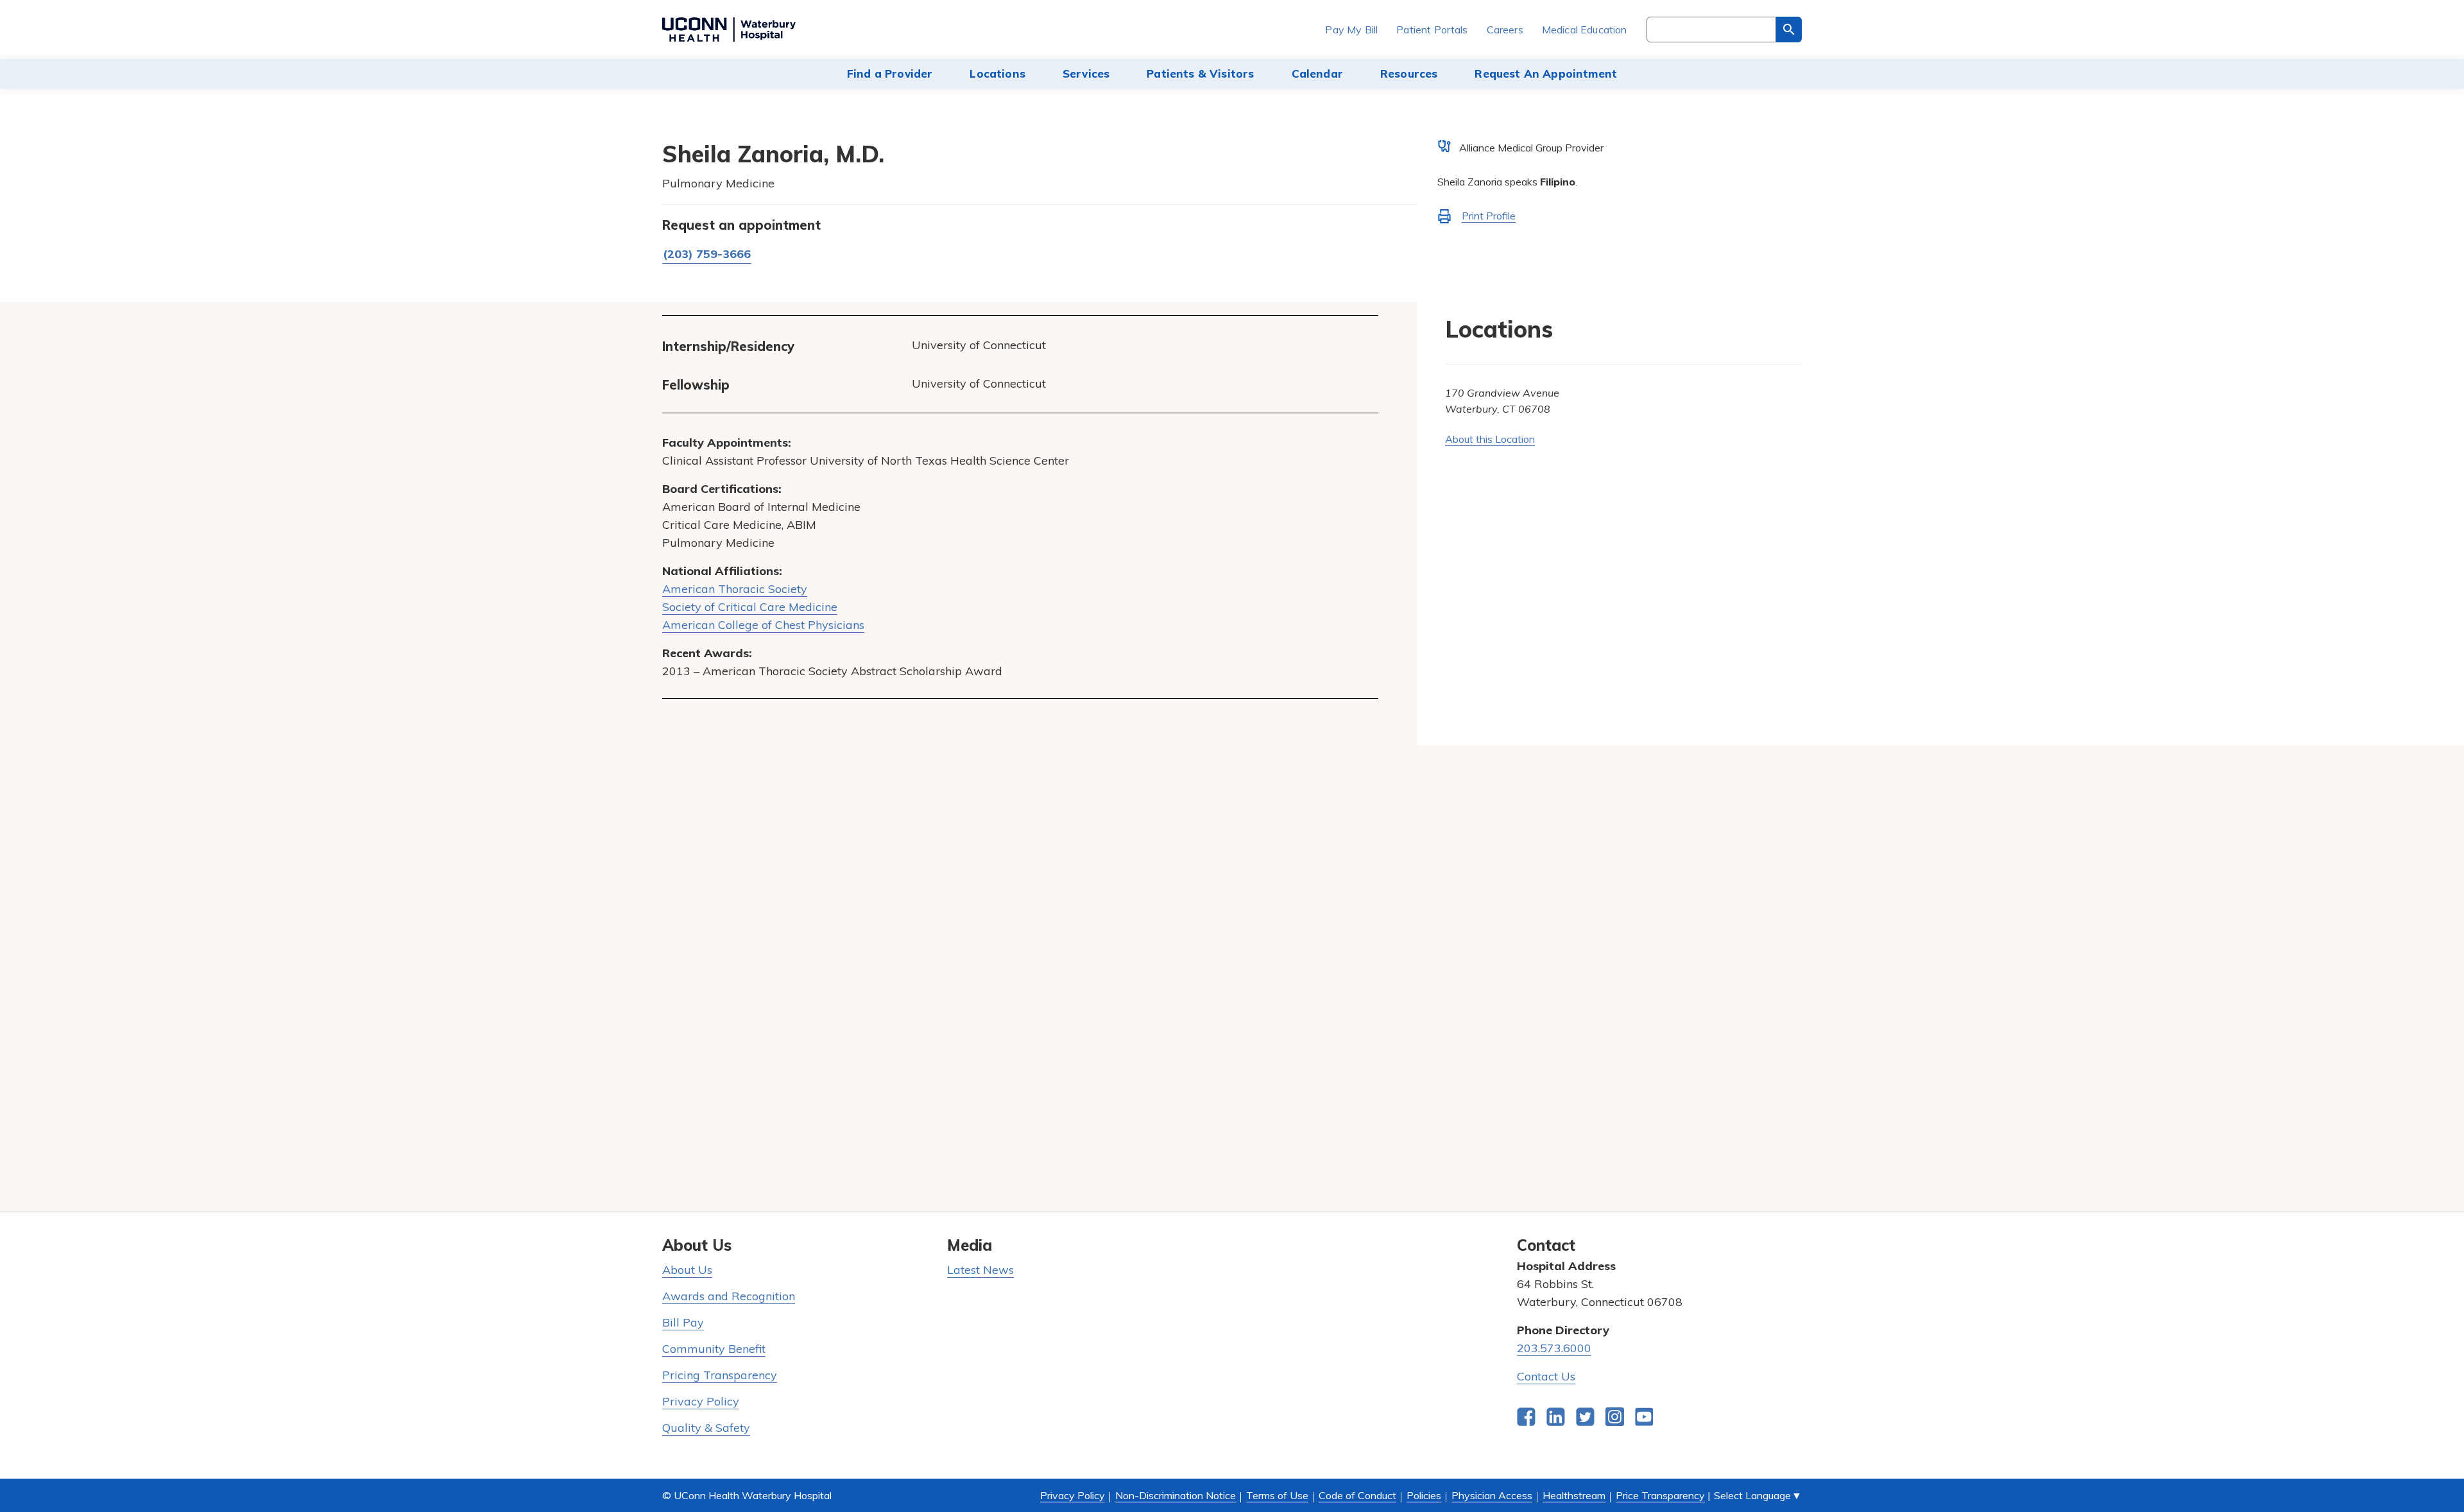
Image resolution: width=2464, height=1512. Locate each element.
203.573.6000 (1554, 1348)
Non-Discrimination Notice (1176, 1495)
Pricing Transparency (720, 1375)
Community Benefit (714, 1349)
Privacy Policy (701, 1401)
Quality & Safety (706, 1428)
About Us (687, 1270)
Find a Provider (890, 73)
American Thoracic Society (735, 589)
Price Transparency (1660, 1495)
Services (1086, 73)
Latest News (980, 1270)
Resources (1409, 73)
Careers (1505, 30)
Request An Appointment (1546, 73)
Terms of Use (1277, 1495)
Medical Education (1585, 30)
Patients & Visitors (1200, 73)
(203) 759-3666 (707, 254)
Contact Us (1546, 1376)
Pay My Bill (1351, 30)
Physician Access (1492, 1495)
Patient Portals (1432, 30)
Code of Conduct (1357, 1495)
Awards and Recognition (729, 1296)
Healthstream (1574, 1495)
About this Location (1490, 439)
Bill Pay (683, 1322)
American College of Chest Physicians (763, 625)
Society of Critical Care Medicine (750, 607)
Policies (1424, 1495)
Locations (997, 73)
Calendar (1317, 73)
